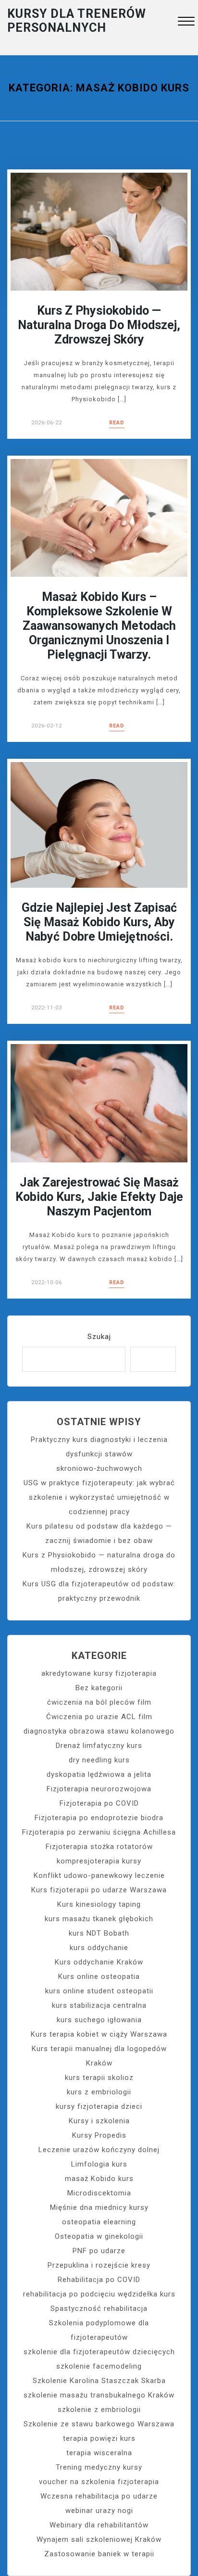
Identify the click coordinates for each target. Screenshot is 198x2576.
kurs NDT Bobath (99, 1933)
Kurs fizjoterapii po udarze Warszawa (99, 1890)
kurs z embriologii (99, 2092)
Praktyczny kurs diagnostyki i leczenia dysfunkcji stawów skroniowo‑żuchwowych (99, 1454)
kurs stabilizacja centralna (99, 2005)
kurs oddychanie (99, 1948)
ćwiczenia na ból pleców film (99, 1702)
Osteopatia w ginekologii (99, 2236)
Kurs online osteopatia (99, 1977)
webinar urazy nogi (99, 2511)
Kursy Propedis (99, 2135)
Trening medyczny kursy (99, 2467)
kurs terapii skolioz (99, 2078)
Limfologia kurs (99, 2164)
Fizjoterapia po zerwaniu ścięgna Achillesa (99, 1832)
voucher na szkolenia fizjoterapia (99, 2482)
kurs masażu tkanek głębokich (99, 1919)
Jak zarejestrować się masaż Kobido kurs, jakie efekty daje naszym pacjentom (99, 1197)
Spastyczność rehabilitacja (99, 2308)
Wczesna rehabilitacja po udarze (99, 2496)
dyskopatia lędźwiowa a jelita (99, 1774)
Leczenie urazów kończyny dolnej (99, 2150)
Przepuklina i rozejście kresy (99, 2265)
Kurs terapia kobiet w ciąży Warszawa (99, 2034)
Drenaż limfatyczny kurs (99, 1746)
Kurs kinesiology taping (99, 1904)
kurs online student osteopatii (99, 1991)
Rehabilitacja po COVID (99, 2280)
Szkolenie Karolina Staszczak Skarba (99, 2381)
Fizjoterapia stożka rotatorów (99, 1847)
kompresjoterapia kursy (99, 1861)
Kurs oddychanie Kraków (99, 1962)
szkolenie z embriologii (99, 2410)
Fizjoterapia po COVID (99, 1803)
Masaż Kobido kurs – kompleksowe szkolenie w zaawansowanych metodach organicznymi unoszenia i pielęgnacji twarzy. (99, 626)
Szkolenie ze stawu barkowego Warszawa (99, 2424)
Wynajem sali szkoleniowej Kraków (99, 2539)
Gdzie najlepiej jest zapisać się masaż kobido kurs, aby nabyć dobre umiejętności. (99, 922)
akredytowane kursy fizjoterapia (99, 1673)
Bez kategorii (99, 1688)
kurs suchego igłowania (99, 2020)
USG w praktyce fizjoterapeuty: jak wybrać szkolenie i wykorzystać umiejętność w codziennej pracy (99, 1497)
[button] (186, 22)
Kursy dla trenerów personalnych (77, 21)
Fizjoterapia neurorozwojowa (99, 1789)
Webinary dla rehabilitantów (99, 2525)
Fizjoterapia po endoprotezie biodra (99, 1818)
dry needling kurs (99, 1760)
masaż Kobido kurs (99, 2179)
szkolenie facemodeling (99, 2366)
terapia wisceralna (99, 2453)
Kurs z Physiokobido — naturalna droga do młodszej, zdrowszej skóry (99, 325)
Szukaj (99, 1337)
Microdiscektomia (99, 2193)
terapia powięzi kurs (99, 2438)
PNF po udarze (99, 2251)
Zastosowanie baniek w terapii (99, 2554)
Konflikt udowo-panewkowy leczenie (99, 1875)
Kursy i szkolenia (99, 2121)
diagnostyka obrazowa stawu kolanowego (99, 1731)
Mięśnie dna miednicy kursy (99, 2207)
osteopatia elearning (99, 2222)
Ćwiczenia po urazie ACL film (99, 1717)
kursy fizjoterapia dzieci (99, 2106)
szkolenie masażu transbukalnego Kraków (99, 2395)
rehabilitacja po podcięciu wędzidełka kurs (99, 2294)
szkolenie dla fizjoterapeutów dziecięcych (99, 2352)
